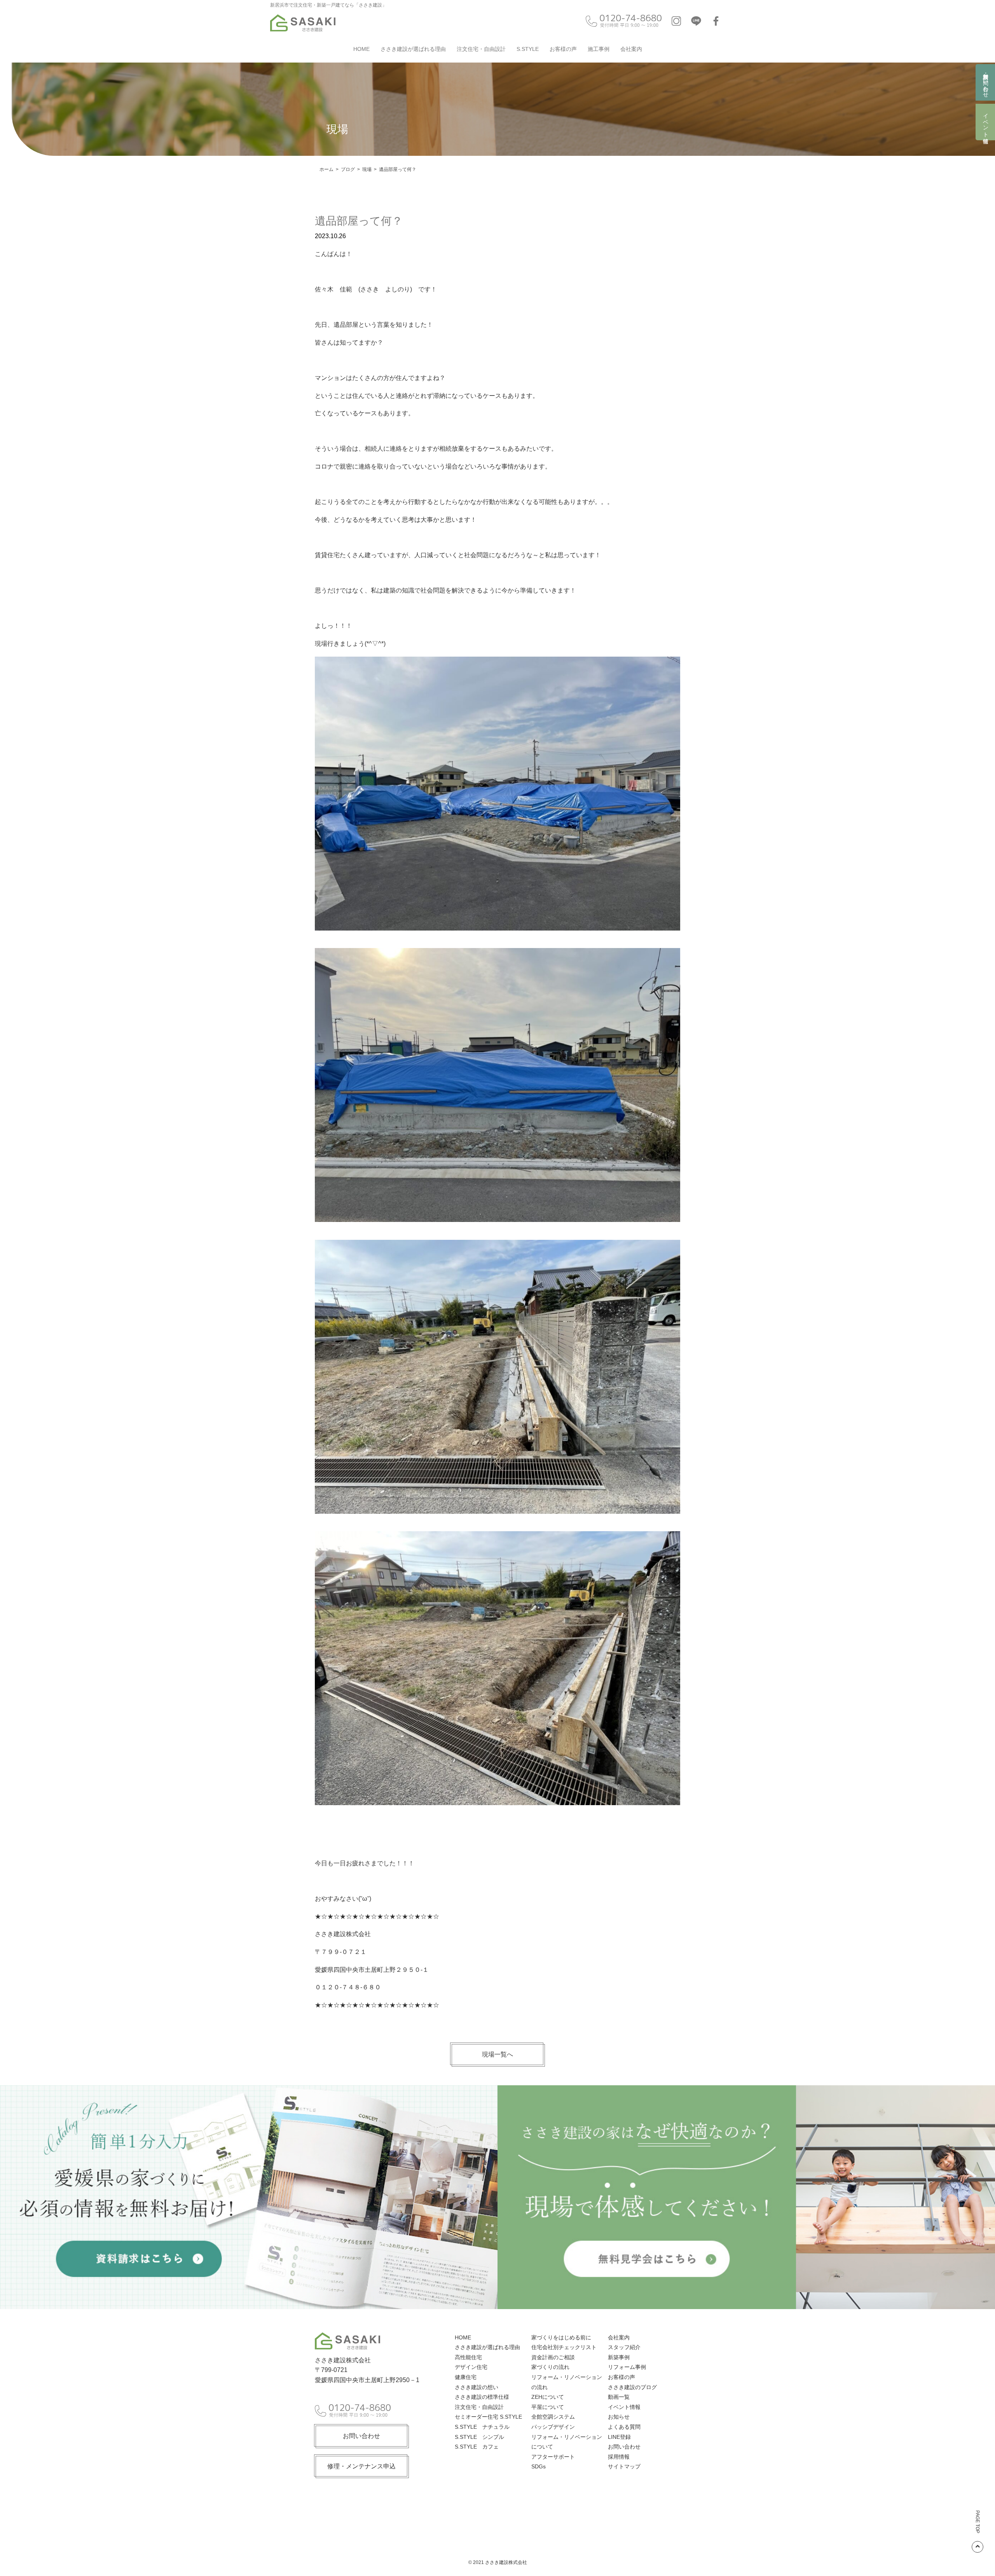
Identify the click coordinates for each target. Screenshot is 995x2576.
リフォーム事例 (627, 2367)
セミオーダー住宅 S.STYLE (488, 2417)
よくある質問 (624, 2427)
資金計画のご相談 (553, 2357)
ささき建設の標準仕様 (482, 2397)
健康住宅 (466, 2377)
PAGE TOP (978, 2522)
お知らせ (619, 2417)
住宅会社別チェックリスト (564, 2347)
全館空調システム (553, 2417)
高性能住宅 (468, 2357)
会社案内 (631, 49)
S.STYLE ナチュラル (482, 2427)
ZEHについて (548, 2397)
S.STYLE (528, 49)
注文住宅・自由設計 (481, 49)
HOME (361, 49)
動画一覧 (619, 2397)
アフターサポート (553, 2457)
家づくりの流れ (550, 2367)
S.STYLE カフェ (477, 2447)
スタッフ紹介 (624, 2347)
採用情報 (619, 2457)
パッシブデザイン (553, 2427)
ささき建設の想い (477, 2387)
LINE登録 (619, 2437)
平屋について (548, 2407)
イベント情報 (986, 122)
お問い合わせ (361, 2436)
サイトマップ (624, 2466)
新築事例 (619, 2357)
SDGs (539, 2466)
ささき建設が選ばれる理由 (413, 49)
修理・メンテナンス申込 (361, 2466)
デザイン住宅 (471, 2367)
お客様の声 (563, 49)
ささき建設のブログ (632, 2387)
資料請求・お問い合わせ (986, 82)
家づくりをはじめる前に (561, 2337)
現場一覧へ (497, 2054)
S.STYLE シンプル (479, 2437)
